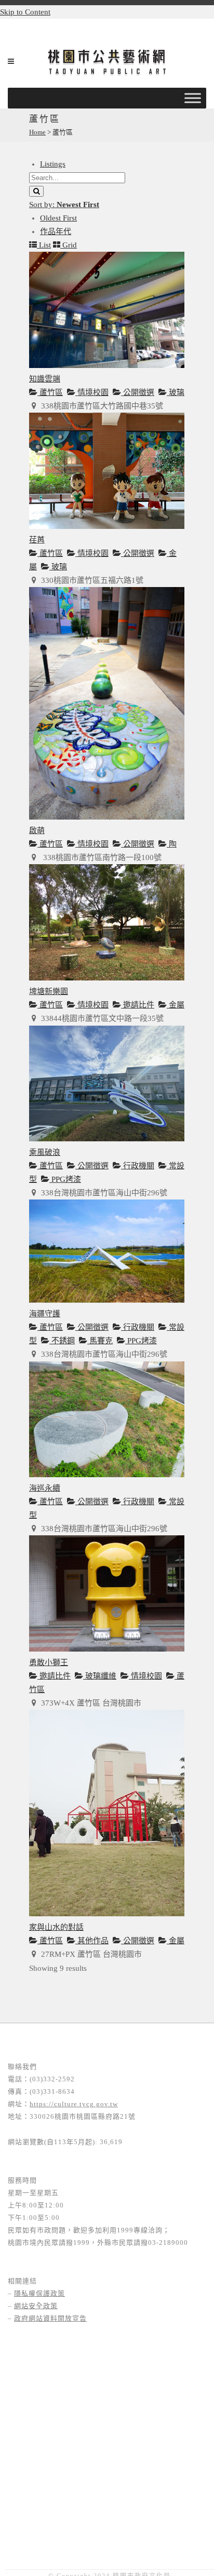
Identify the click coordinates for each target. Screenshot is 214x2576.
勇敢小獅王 (49, 1662)
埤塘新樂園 (49, 991)
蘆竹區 (50, 392)
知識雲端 (45, 379)
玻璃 (176, 392)
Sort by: (64, 205)
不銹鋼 (62, 1341)
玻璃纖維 (100, 1676)
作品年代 (56, 231)
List (44, 245)
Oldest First (58, 218)
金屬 (176, 1005)
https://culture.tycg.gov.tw (74, 2104)
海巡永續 (45, 1488)
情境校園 (92, 392)
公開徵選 (138, 392)
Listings (53, 164)
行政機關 (138, 1166)
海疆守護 (45, 1314)
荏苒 (37, 540)
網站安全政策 (36, 2306)
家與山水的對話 (56, 1927)
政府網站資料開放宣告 (50, 2318)
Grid (69, 245)
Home (37, 132)
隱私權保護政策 (39, 2293)
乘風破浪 (45, 1152)
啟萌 (37, 830)
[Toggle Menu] (193, 98)
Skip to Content (25, 12)
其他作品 (92, 1941)
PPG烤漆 (65, 1179)
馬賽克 (100, 1341)
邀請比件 (138, 1005)
